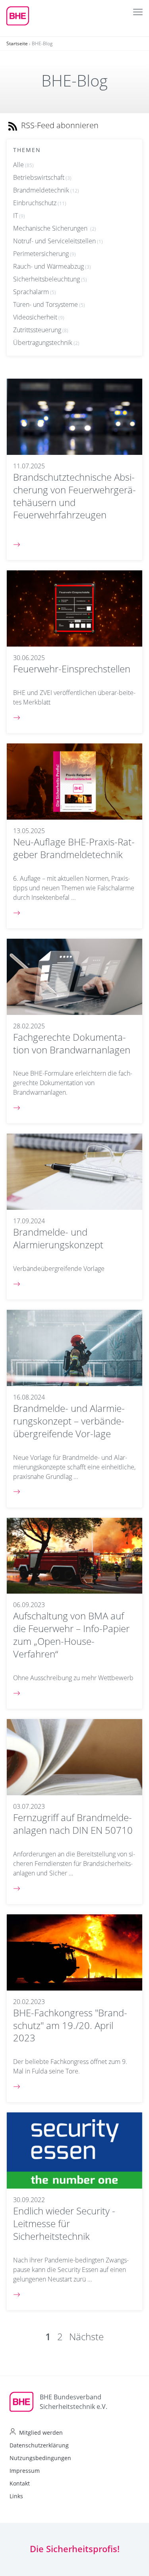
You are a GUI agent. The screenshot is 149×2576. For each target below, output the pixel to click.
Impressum (25, 2471)
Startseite (17, 43)
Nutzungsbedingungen (40, 2458)
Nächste (86, 2336)
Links (16, 2496)
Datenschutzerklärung (39, 2445)
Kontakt (20, 2483)
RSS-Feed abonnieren (59, 125)
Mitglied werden (41, 2433)
